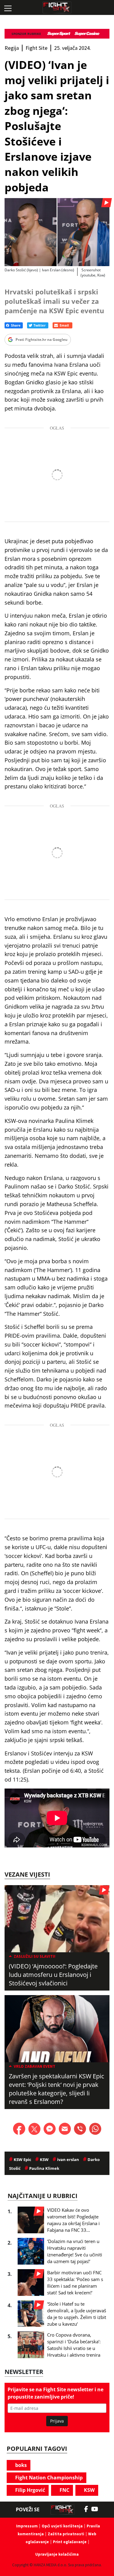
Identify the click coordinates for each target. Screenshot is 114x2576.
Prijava (57, 2421)
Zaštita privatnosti (66, 2534)
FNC (64, 2490)
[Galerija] (57, 232)
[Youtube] (98, 2509)
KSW (89, 2490)
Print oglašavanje (70, 2542)
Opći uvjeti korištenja (62, 2526)
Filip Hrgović (29, 2490)
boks (20, 2465)
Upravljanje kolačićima (57, 2554)
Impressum (27, 2526)
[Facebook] (88, 2509)
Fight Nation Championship (48, 2478)
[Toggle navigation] (8, 8)
